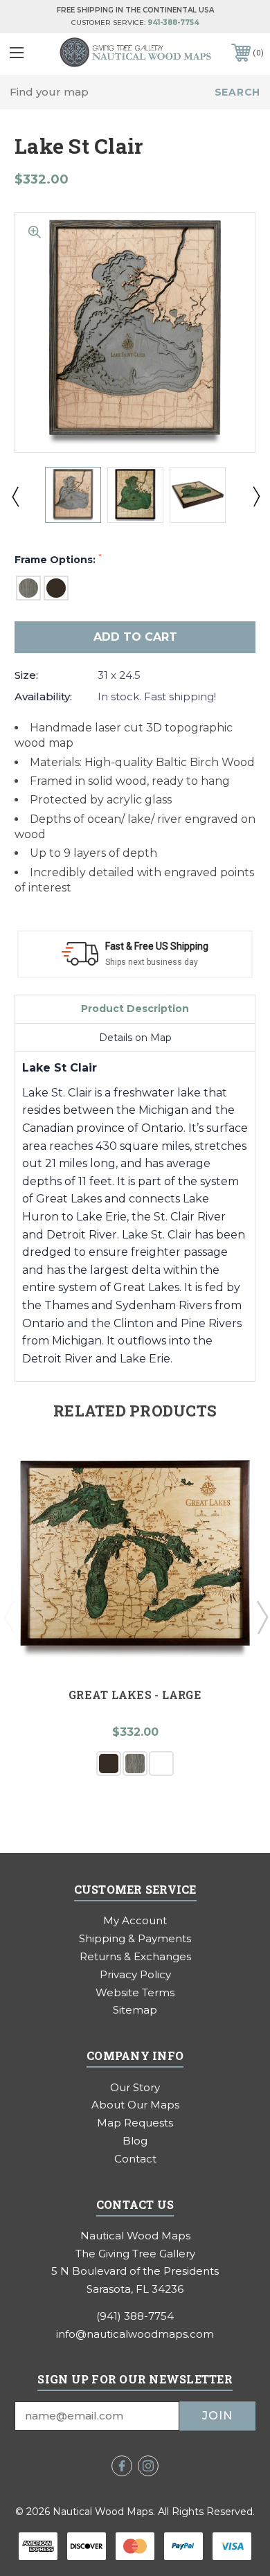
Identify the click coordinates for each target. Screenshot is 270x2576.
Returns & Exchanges (135, 1956)
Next (255, 496)
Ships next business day (152, 962)
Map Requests (135, 2123)
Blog (135, 2141)
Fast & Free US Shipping (157, 946)
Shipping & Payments (135, 1938)
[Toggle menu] (27, 52)
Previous (15, 496)
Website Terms (135, 1992)
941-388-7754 (173, 23)
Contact (135, 2159)
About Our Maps (135, 2105)
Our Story (135, 2087)
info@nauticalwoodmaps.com (135, 2334)
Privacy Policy (135, 1974)
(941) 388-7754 (135, 2316)
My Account (135, 1920)
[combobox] (135, 92)
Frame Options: (58, 560)
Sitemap (135, 2010)
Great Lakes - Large (135, 1695)
